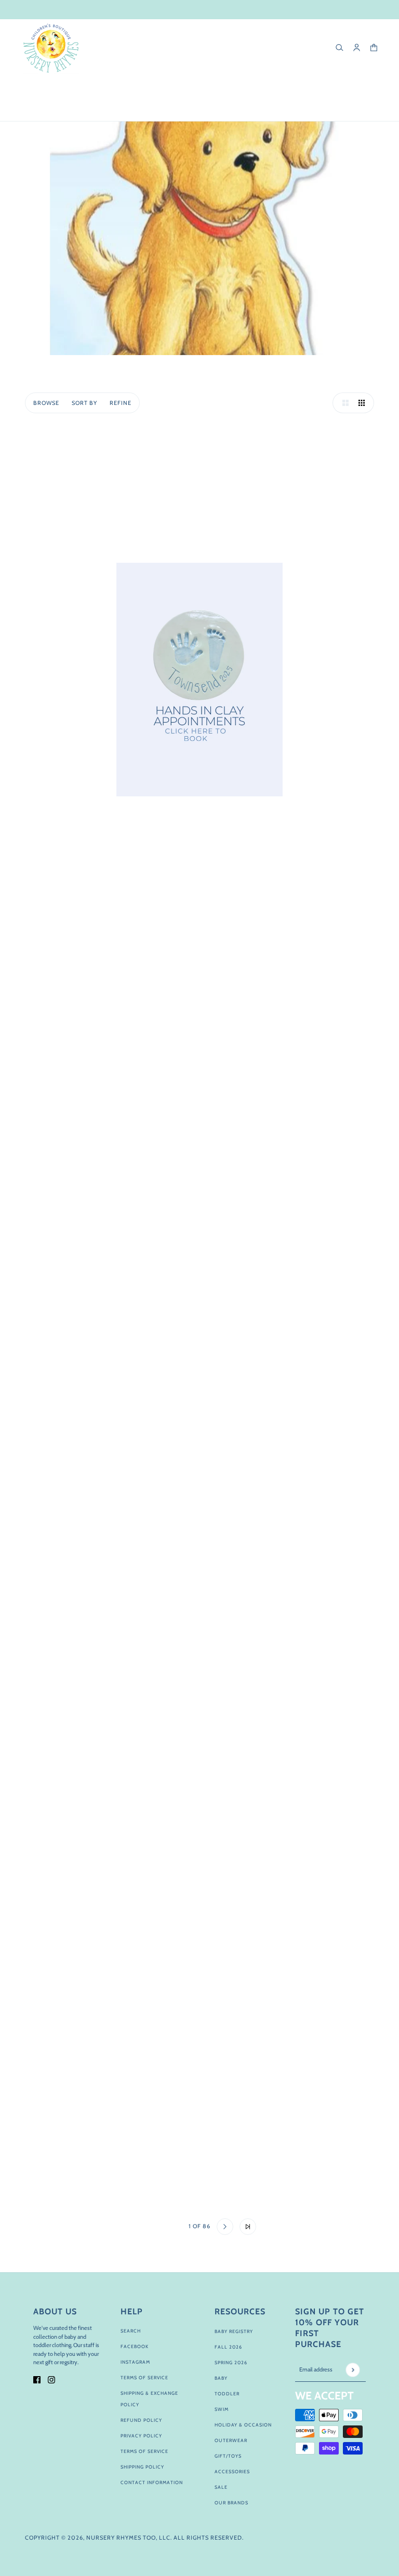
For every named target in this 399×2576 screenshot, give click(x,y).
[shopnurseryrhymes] (51, 48)
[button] (343, 403)
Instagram (135, 2362)
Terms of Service (144, 2377)
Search (131, 2331)
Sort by (84, 403)
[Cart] (374, 48)
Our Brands (231, 2503)
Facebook (135, 2346)
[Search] (340, 48)
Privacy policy (141, 2436)
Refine (121, 403)
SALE (221, 2487)
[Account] (357, 48)
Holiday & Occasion (243, 2425)
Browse (46, 403)
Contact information (152, 2482)
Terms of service (144, 2451)
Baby (221, 2378)
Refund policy (141, 2420)
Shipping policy (142, 2467)
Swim (222, 2409)
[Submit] (353, 2370)
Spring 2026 (231, 2362)
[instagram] (51, 2379)
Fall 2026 (228, 2347)
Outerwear (231, 2440)
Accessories (232, 2471)
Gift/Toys (228, 2456)
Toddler (227, 2394)
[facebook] (37, 2379)
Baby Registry (234, 2331)
